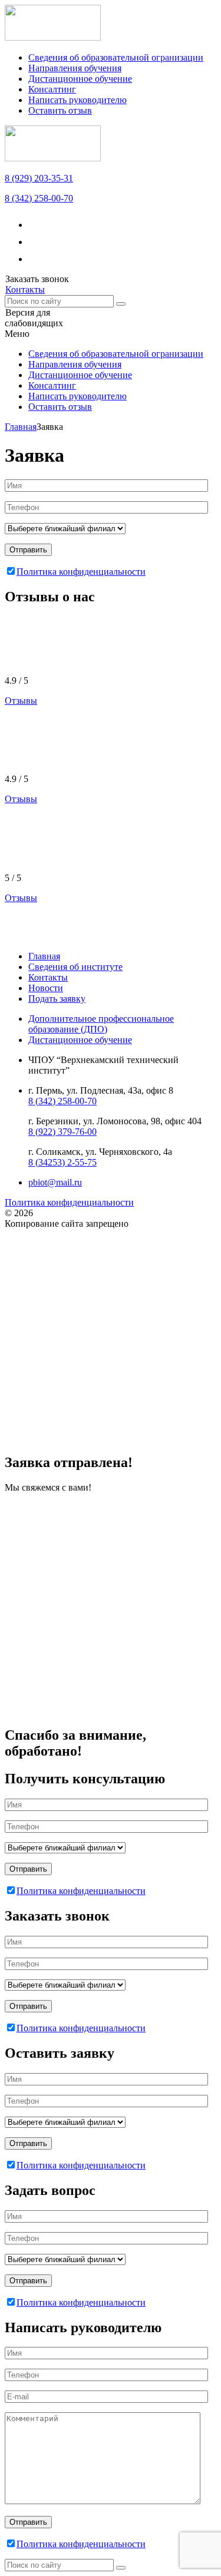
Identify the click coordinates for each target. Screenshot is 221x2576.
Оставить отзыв (60, 110)
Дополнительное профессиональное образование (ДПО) (101, 1024)
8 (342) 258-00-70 (39, 198)
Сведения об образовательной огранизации (116, 57)
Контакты (48, 977)
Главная (44, 956)
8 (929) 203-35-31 (39, 178)
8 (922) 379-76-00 (62, 1132)
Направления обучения (75, 68)
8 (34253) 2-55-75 (62, 1162)
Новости (46, 988)
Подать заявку (57, 999)
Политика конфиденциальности (81, 572)
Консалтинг (52, 89)
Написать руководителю (77, 100)
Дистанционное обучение (80, 79)
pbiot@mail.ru (55, 1182)
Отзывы (21, 701)
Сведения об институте (75, 967)
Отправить (28, 550)
